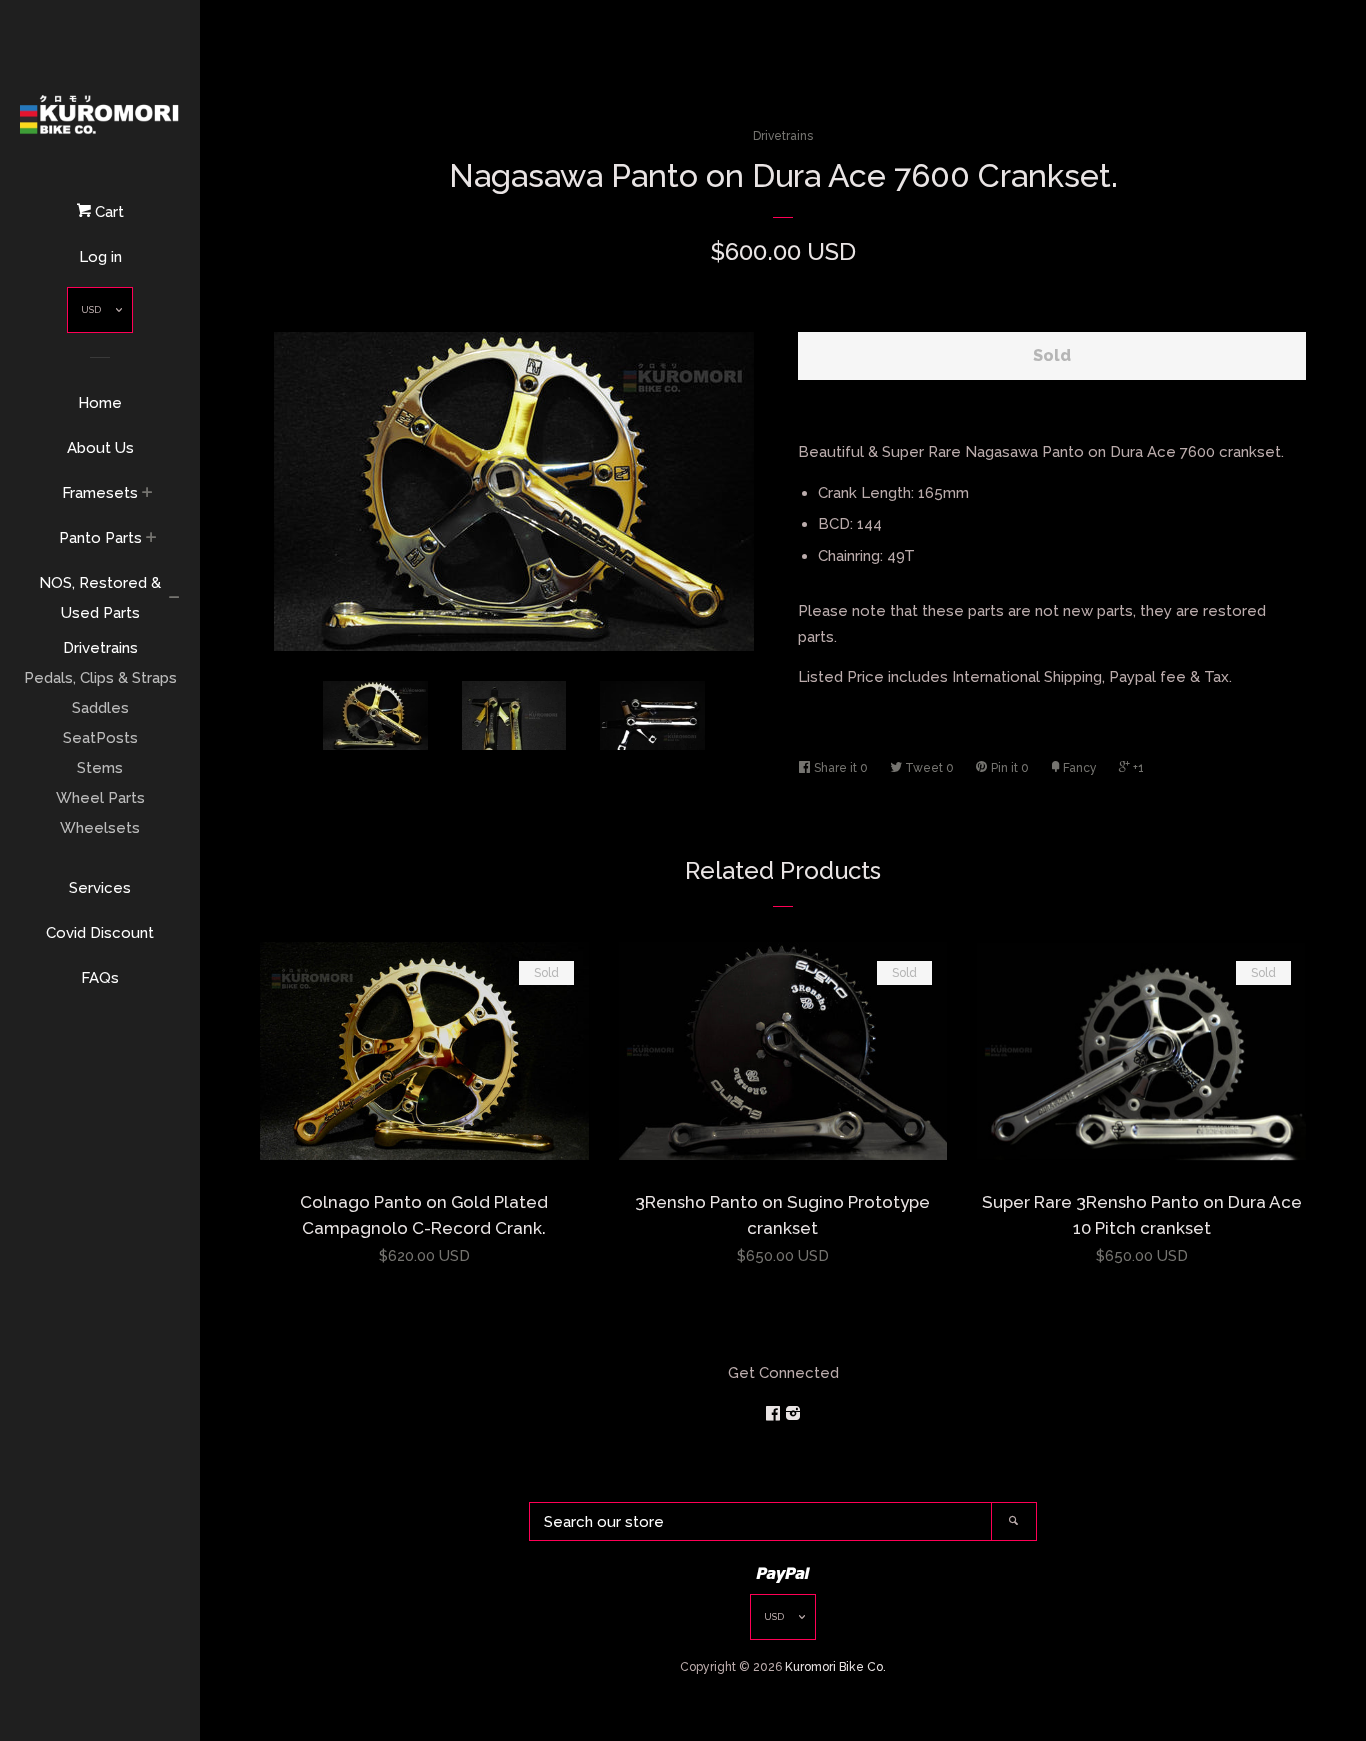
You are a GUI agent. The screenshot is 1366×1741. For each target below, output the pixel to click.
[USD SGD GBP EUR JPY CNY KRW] (100, 314)
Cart (107, 212)
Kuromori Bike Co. (835, 1667)
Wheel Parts (100, 798)
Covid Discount (100, 933)
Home (100, 403)
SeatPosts (100, 738)
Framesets (100, 493)
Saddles (100, 708)
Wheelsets (100, 828)
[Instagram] (793, 1414)
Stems (100, 768)
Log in (100, 257)
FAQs (100, 978)
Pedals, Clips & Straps (100, 678)
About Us (100, 448)
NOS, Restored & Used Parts (100, 598)
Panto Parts (100, 538)
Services (100, 888)
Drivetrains (100, 648)
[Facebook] (775, 1414)
